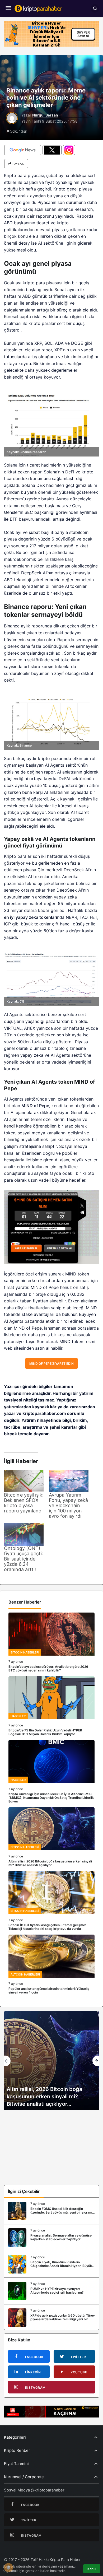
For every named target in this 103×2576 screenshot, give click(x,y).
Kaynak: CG (15, 1001)
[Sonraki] (96, 2061)
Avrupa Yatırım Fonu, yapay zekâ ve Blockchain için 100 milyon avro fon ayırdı (68, 1505)
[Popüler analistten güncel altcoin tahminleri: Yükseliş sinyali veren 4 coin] (51, 1964)
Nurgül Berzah (45, 115)
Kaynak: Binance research (26, 452)
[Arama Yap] (95, 8)
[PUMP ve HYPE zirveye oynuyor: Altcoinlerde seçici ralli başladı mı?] (51, 2291)
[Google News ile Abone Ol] (23, 150)
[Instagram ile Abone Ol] (69, 150)
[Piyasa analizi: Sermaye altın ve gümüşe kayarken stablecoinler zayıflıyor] (51, 2238)
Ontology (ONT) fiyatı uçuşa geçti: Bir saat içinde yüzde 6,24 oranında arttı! (24, 1559)
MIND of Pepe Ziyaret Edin (51, 1364)
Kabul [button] (92, 2569)
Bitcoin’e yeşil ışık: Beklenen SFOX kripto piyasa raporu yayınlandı (24, 1503)
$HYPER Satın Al (83, 34)
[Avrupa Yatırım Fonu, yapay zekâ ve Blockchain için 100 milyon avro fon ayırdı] (69, 1481)
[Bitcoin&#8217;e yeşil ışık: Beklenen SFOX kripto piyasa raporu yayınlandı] (24, 1481)
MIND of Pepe (35, 1106)
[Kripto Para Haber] (38, 8)
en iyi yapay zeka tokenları (31, 917)
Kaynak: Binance (19, 745)
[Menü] (8, 8)
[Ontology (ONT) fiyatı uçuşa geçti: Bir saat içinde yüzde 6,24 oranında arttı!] (24, 1534)
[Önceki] (7, 2061)
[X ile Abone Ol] (52, 150)
